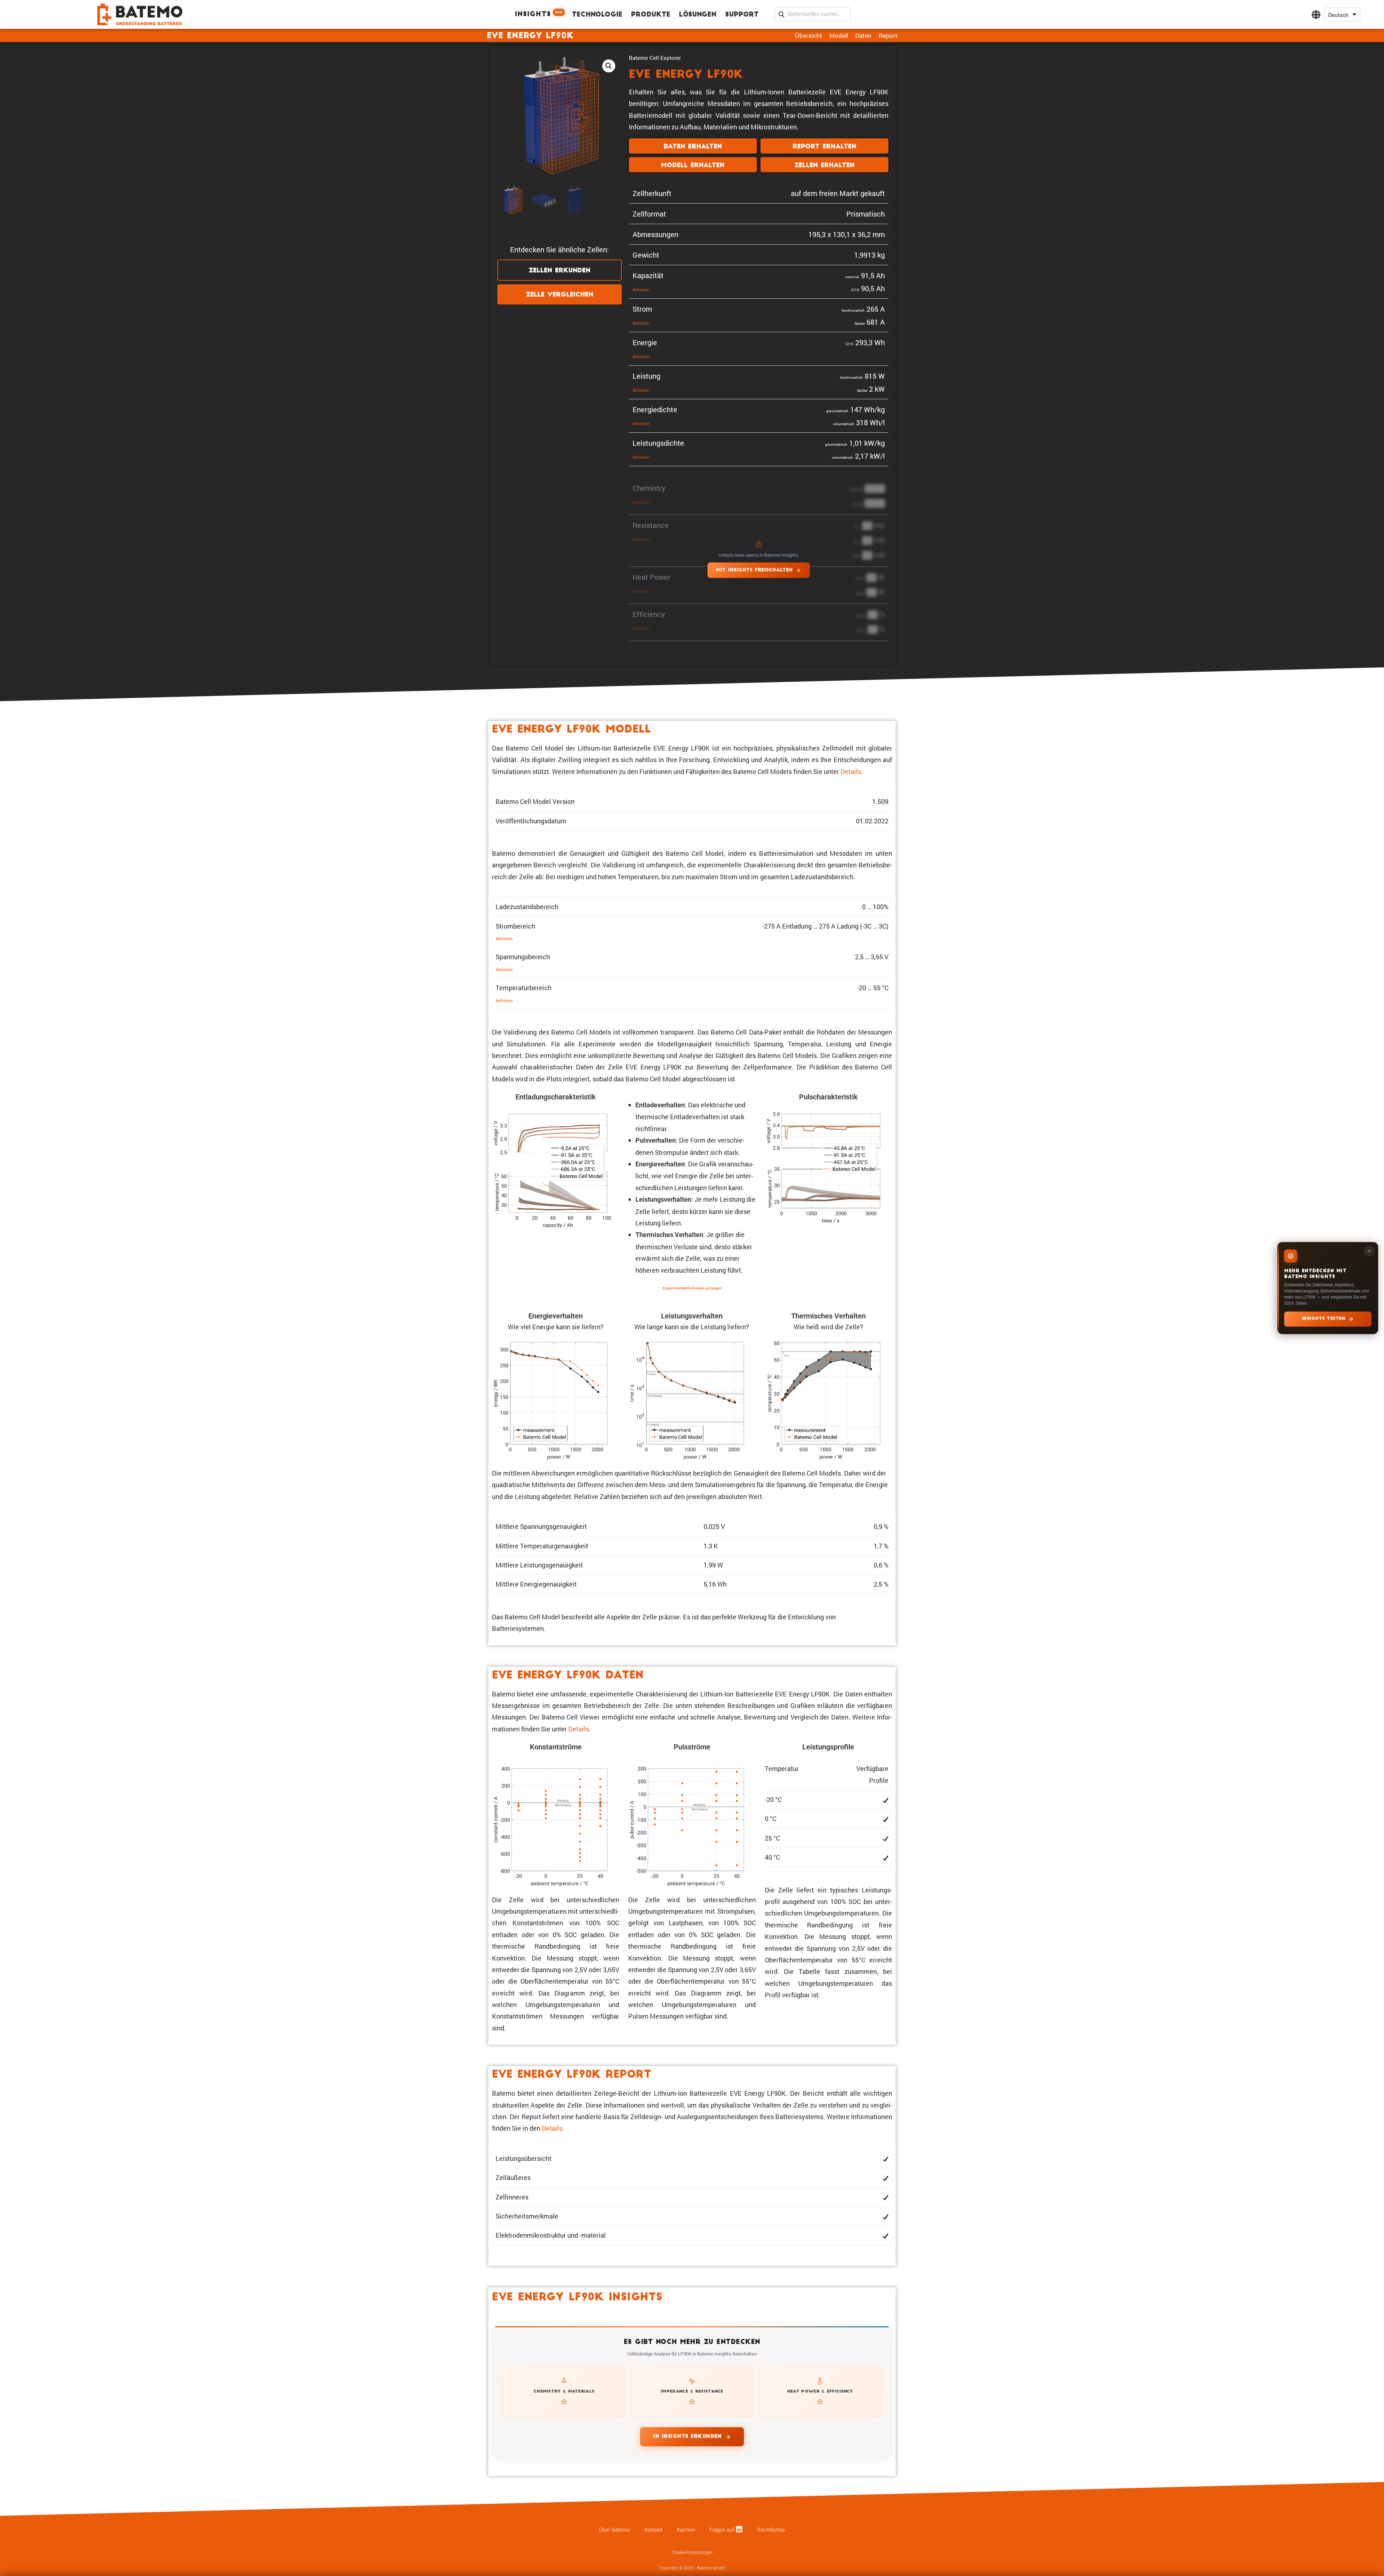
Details (851, 771)
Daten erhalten (693, 147)
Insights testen (1324, 1319)
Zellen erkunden (560, 271)
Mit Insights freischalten (754, 570)
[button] (1342, 15)
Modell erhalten (693, 166)
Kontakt (653, 2530)
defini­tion (641, 290)
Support (742, 15)
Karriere (686, 2530)
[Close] (1369, 1251)
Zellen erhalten (824, 166)
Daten (863, 35)
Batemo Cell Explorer (655, 58)
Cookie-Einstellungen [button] (692, 2553)
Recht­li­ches (771, 2530)
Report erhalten (824, 147)
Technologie (597, 15)
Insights (539, 14)
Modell (839, 35)
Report (888, 35)
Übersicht (809, 35)
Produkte (651, 15)
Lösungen (698, 15)
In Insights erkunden (687, 2437)
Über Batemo (615, 2530)
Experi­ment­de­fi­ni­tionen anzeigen (692, 1288)
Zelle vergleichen (560, 295)
